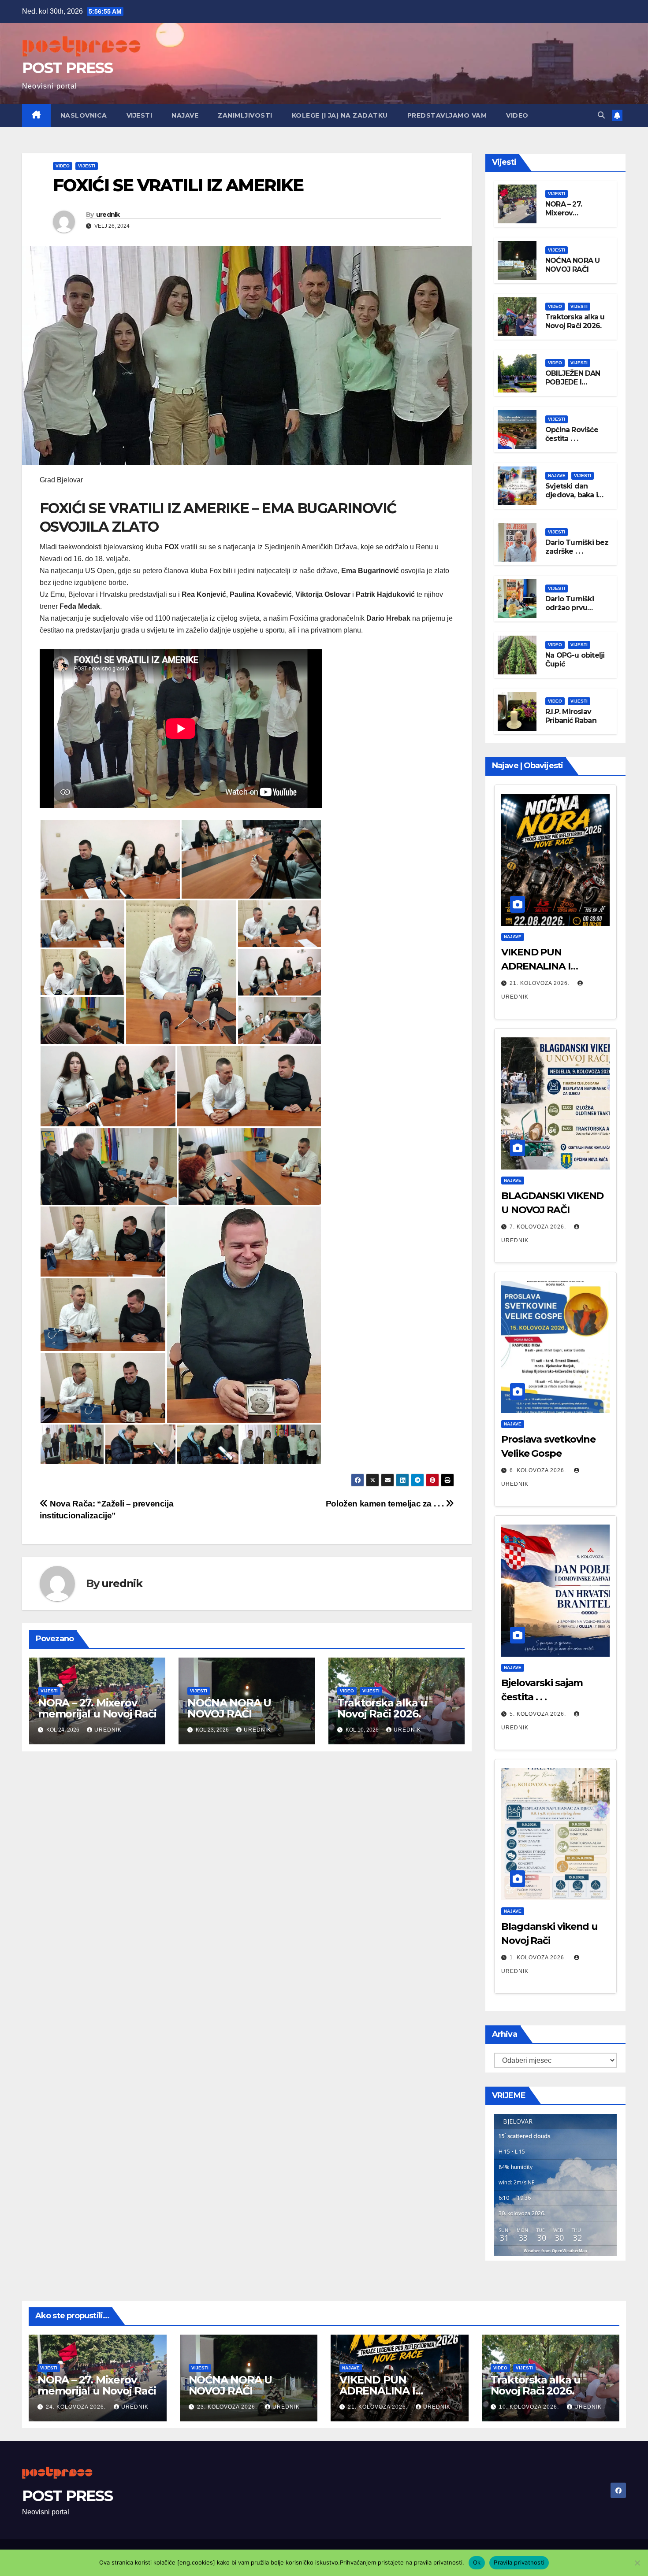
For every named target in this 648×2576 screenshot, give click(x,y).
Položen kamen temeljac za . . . (386, 1504)
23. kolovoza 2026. (228, 2407)
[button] (601, 115)
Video (517, 115)
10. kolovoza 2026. (530, 2407)
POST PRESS (67, 68)
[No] (637, 2563)
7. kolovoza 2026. (539, 1227)
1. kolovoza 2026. (539, 1958)
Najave (185, 115)
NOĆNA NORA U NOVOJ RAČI (229, 1708)
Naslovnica (84, 115)
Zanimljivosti (245, 115)
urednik (108, 215)
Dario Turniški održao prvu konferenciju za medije (572, 613)
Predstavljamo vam (447, 115)
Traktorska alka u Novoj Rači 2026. (382, 1708)
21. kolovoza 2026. (540, 983)
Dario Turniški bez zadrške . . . (577, 547)
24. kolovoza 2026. (77, 2407)
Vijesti (140, 115)
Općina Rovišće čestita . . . (572, 434)
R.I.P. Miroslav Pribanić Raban (571, 716)
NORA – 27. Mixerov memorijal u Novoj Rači (97, 1708)
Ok (477, 2562)
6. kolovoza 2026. (539, 1470)
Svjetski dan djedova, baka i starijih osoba (572, 495)
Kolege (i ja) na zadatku (340, 115)
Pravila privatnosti (519, 2562)
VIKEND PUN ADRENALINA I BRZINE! (536, 966)
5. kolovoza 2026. (539, 1714)
